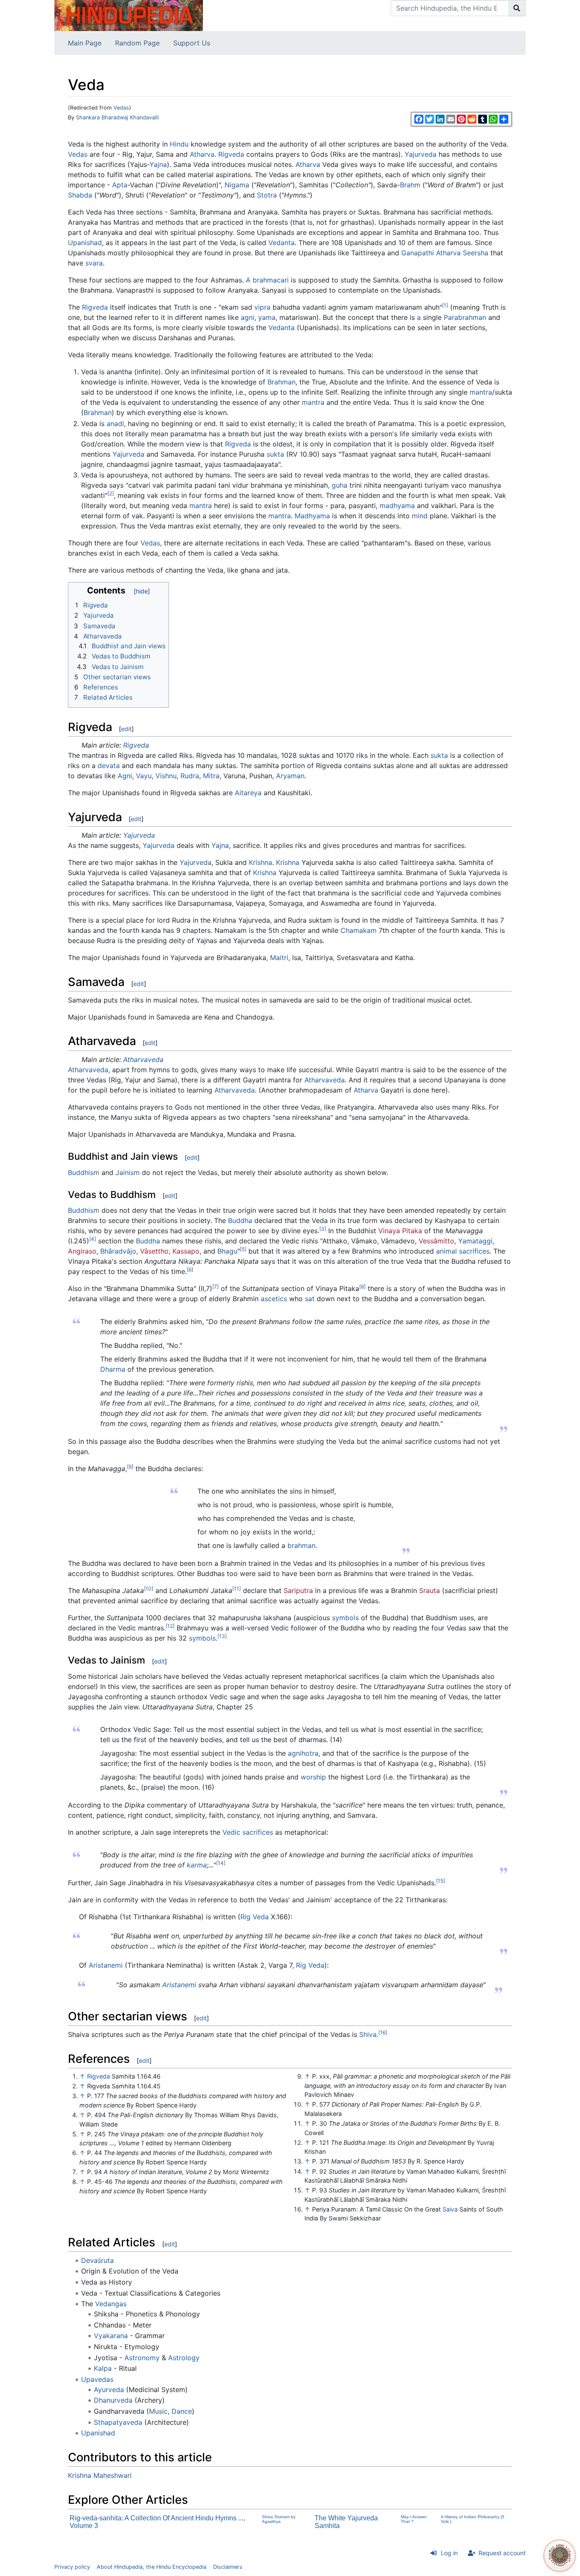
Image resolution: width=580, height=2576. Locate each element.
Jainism (128, 1172)
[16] (383, 2032)
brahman (301, 1545)
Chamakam (359, 930)
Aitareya (248, 793)
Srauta (429, 1590)
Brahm (410, 185)
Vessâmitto (436, 1241)
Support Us (192, 43)
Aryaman (290, 776)
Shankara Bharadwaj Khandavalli (117, 117)
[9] (130, 1467)
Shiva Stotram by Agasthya (279, 2519)
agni (248, 317)
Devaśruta (97, 2260)
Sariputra (298, 1590)
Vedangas (111, 2304)
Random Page (137, 43)
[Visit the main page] (129, 15)
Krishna (260, 862)
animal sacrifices (463, 1251)
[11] (237, 1589)
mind (420, 516)
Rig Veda (255, 1917)
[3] (323, 1229)
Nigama (237, 185)
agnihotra (303, 1753)
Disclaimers (228, 2567)
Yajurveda (421, 154)
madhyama (397, 506)
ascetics (274, 1299)
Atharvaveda (143, 1059)
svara (94, 263)
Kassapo (186, 1251)
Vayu (144, 776)
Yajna (158, 164)
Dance (182, 2411)
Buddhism (84, 1172)
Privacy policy (72, 2567)
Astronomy (142, 2358)
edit (126, 729)
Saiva (450, 2209)
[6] (190, 1270)
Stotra (267, 195)
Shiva (368, 2034)
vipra (262, 307)
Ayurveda (109, 2390)
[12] (170, 1626)
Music (158, 2411)
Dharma (113, 1369)
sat (310, 1299)
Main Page (85, 43)
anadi (115, 424)
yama (267, 317)
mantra (481, 392)
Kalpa (103, 2368)
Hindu (179, 144)
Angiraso (82, 1251)
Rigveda (231, 154)
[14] (221, 1863)
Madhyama (312, 516)
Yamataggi (475, 1241)
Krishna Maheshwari (100, 2475)
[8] (362, 1287)
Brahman (282, 382)
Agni (125, 776)
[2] (111, 493)
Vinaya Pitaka (400, 1231)
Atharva (202, 154)
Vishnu (166, 776)
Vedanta (282, 243)
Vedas (121, 108)
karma (197, 1865)
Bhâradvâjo (118, 1251)
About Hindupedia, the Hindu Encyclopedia (152, 2567)
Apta (120, 185)
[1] (445, 305)
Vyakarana (111, 2336)
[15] (441, 1881)
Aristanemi (106, 1965)
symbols (345, 1618)
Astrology (184, 2358)
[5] (243, 1249)
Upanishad (85, 243)
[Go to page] (517, 8)
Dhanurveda (113, 2400)
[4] (93, 1239)
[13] (222, 1636)
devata (109, 765)
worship (313, 1777)
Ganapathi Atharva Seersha (445, 253)
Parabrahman (465, 317)
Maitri (279, 958)
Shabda (80, 195)
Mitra (211, 776)
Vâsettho (154, 1251)
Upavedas (97, 2379)
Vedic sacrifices (248, 1832)
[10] (149, 1589)
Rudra (190, 776)
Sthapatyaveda (118, 2422)
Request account (502, 2553)
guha (339, 485)
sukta (275, 454)
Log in (449, 2553)
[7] (215, 1287)
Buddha (240, 1220)
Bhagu (227, 1251)
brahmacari (271, 280)
